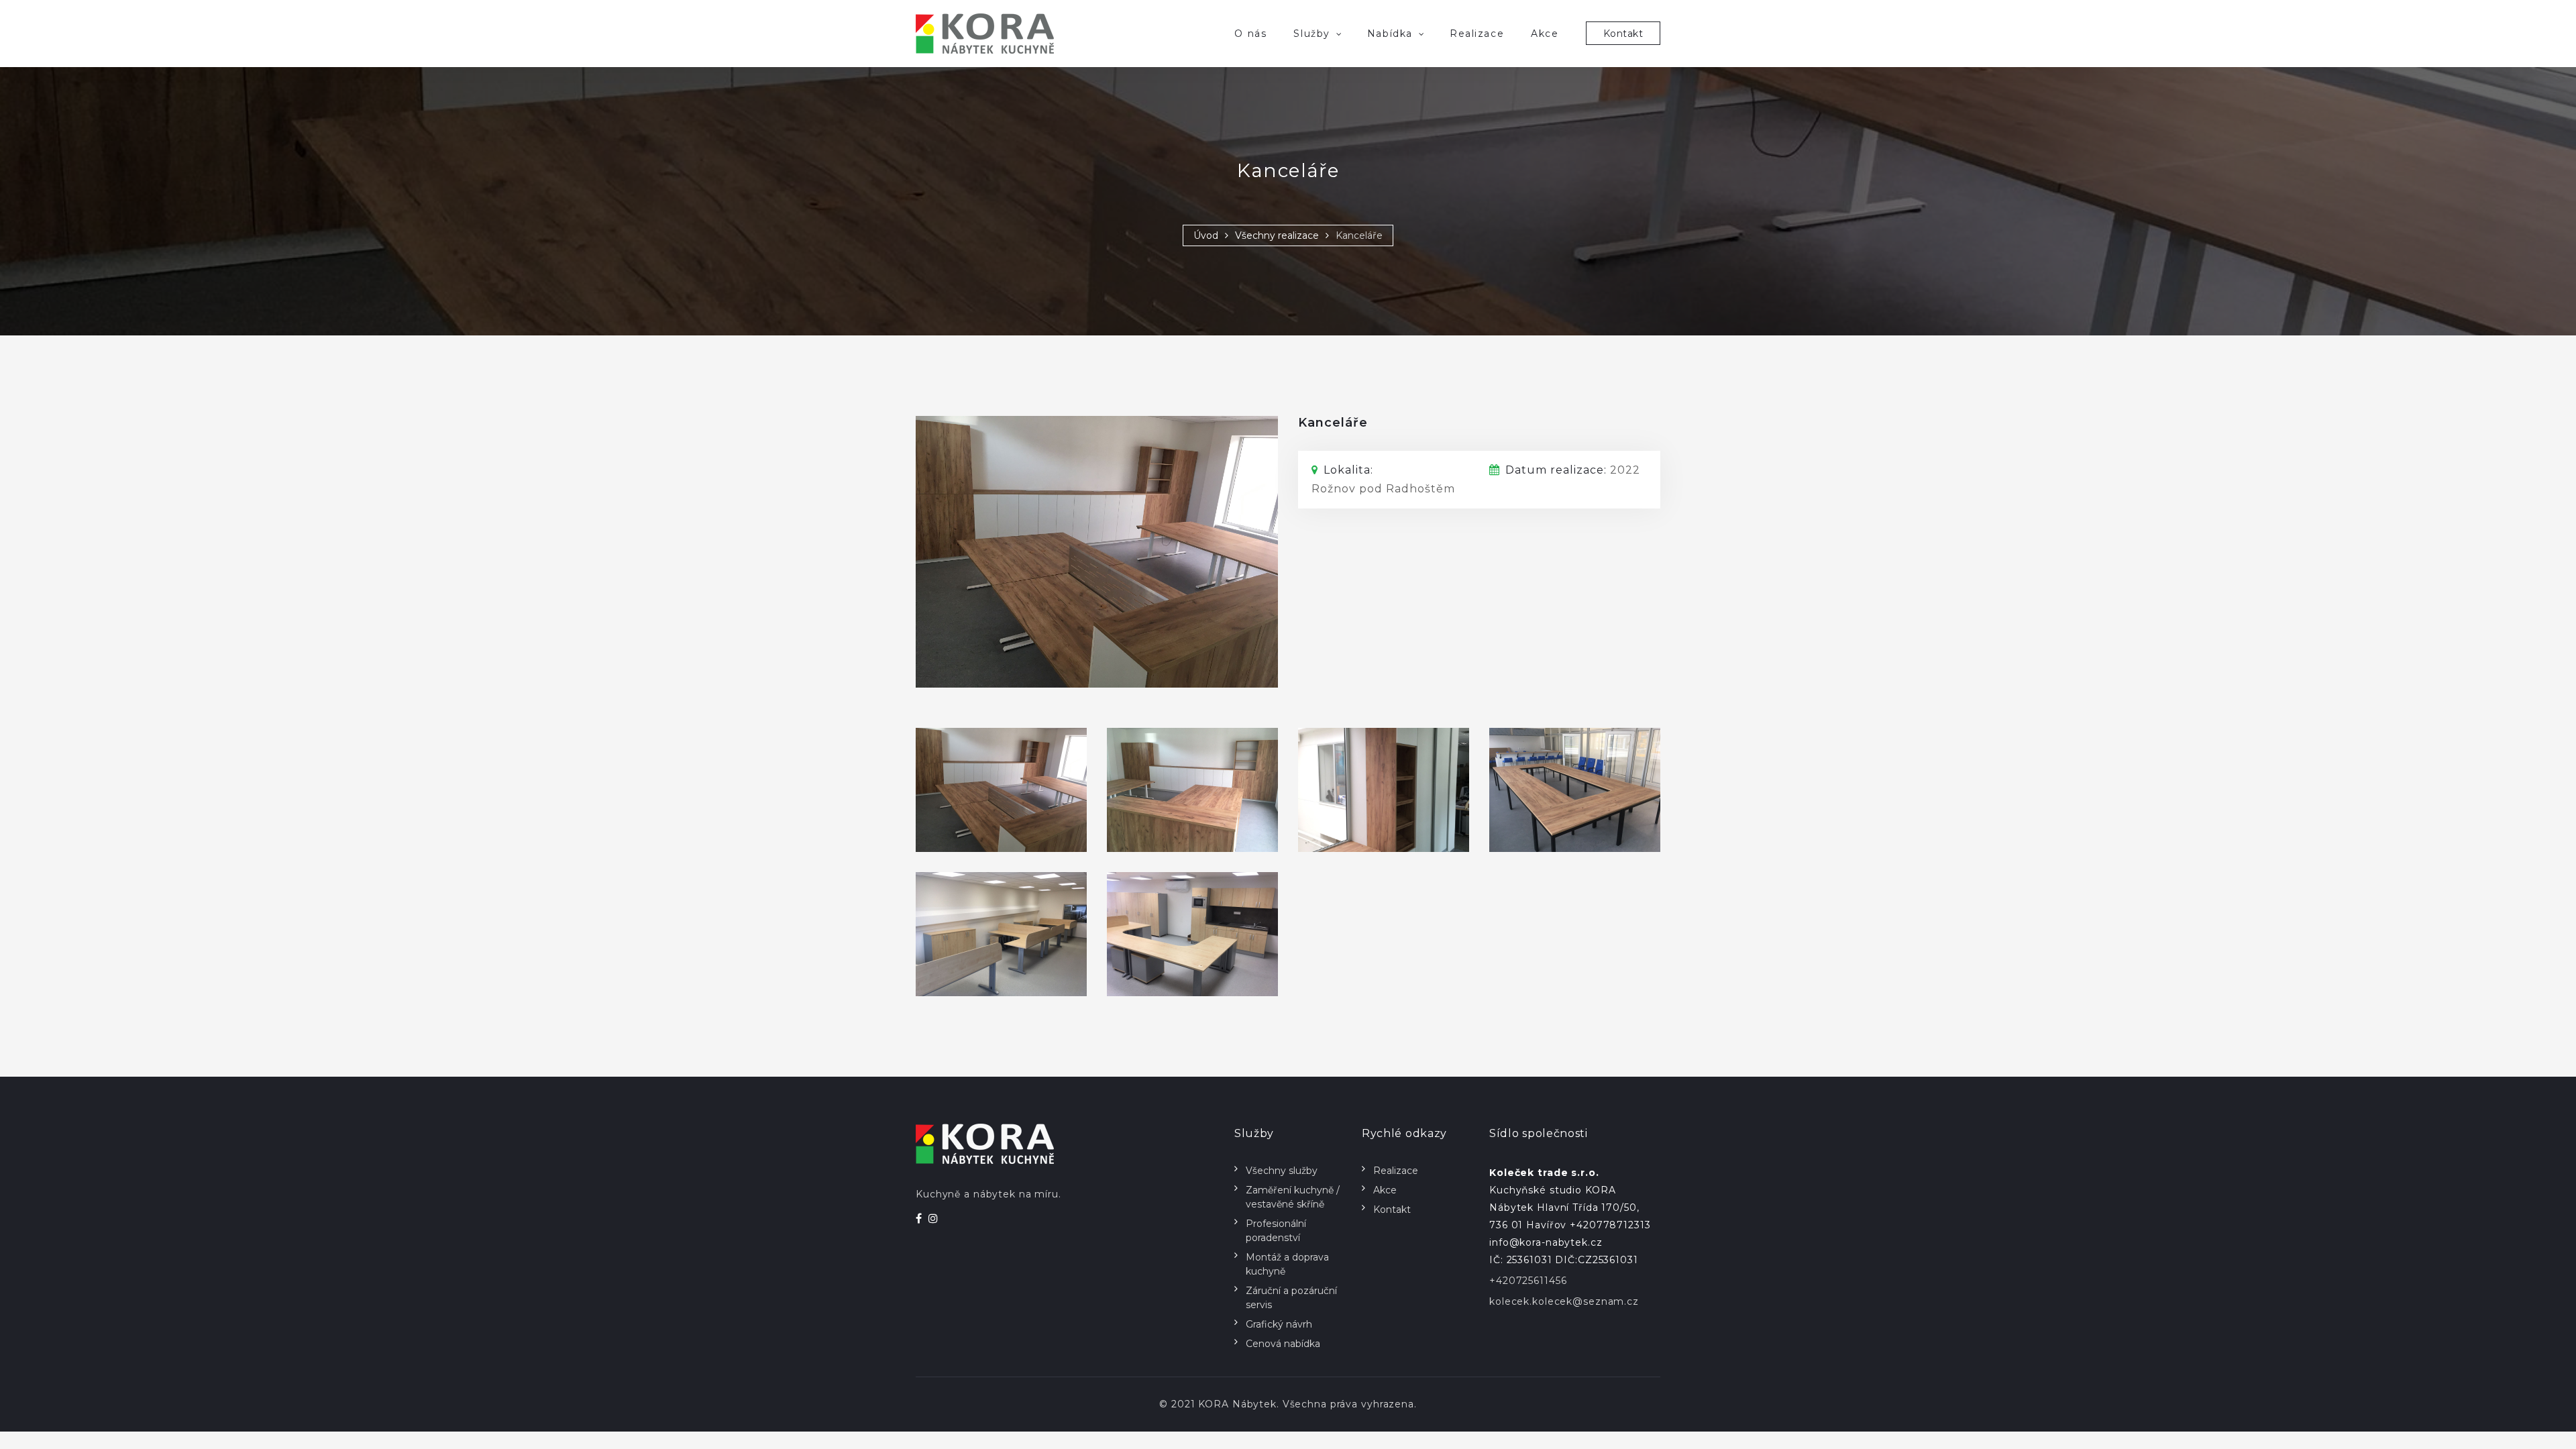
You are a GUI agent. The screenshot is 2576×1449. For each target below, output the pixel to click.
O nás (1250, 34)
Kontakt (1623, 34)
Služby (1311, 34)
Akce (1545, 34)
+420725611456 (1528, 1281)
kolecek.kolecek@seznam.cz (1564, 1301)
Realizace (1477, 34)
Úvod (1206, 235)
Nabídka (1390, 34)
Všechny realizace (1277, 235)
